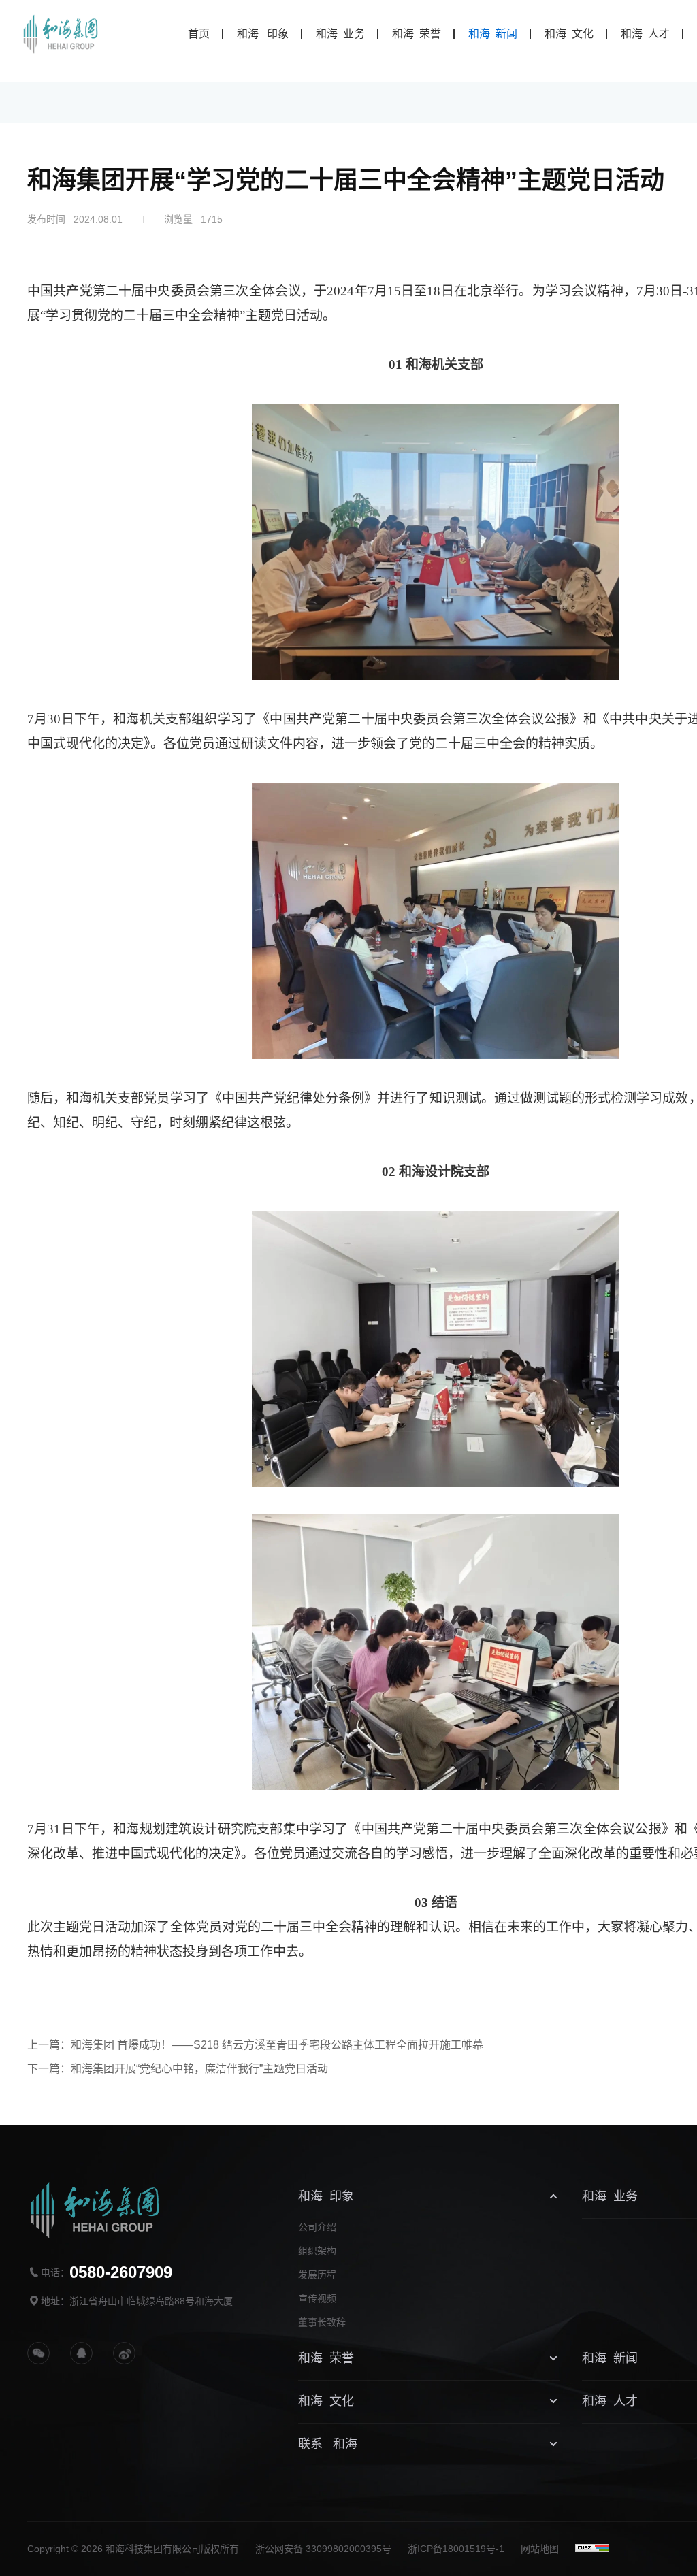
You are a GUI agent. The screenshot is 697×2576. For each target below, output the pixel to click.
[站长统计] (592, 2548)
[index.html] (124, 2353)
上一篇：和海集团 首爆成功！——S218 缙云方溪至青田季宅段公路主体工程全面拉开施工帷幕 (255, 2045)
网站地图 (540, 2549)
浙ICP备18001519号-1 (456, 2549)
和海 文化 (569, 34)
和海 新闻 (493, 34)
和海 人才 (645, 34)
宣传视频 (317, 2298)
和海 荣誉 (417, 34)
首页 (199, 34)
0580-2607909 (121, 2272)
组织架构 (317, 2251)
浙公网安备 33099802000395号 (323, 2549)
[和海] (61, 34)
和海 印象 (263, 34)
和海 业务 (340, 34)
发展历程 (317, 2275)
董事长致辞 (322, 2322)
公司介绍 (317, 2227)
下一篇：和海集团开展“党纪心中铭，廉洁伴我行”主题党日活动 (178, 2069)
